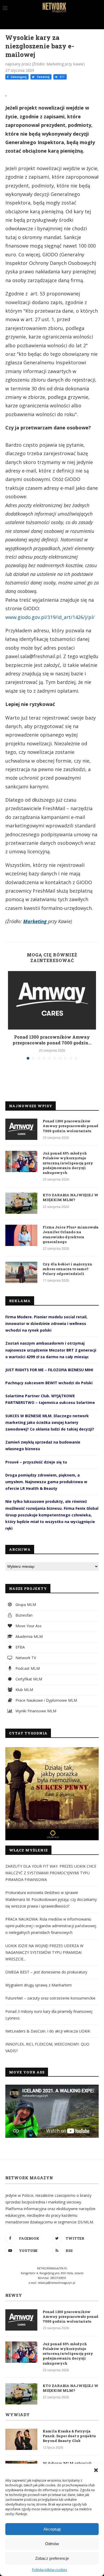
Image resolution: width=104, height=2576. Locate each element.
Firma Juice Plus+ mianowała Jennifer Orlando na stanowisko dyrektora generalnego (71, 1234)
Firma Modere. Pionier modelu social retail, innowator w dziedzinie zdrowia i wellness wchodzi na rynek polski (46, 1323)
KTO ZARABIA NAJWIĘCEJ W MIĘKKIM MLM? (71, 1197)
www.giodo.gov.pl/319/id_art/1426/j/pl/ (50, 617)
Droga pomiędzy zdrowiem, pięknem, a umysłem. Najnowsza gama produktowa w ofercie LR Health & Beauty (46, 1482)
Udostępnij (18, 77)
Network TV (25, 1658)
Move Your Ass (28, 1626)
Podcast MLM (27, 1668)
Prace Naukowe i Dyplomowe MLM (46, 1700)
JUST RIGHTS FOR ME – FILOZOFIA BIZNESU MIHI (49, 1370)
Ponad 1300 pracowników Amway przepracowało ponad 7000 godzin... (52, 1040)
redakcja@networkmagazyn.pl (57, 2283)
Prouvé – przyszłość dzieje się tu (36, 1462)
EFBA (20, 1647)
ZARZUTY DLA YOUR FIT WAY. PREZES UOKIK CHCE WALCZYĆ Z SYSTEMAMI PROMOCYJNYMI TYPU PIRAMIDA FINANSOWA (51, 1873)
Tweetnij (43, 77)
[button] (96, 2470)
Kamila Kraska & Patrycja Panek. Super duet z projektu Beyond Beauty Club (69, 2436)
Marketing (36, 921)
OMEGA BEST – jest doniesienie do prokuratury (46, 1972)
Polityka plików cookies (49, 2570)
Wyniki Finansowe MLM (35, 1711)
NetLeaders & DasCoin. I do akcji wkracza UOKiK (48, 2031)
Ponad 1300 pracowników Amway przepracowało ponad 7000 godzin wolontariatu (71, 1126)
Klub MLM (24, 1690)
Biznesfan (23, 1615)
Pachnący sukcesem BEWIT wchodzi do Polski (49, 1383)
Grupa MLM (25, 1605)
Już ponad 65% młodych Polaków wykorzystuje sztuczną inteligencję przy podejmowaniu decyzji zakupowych (68, 1163)
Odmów (52, 2544)
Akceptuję (52, 2529)
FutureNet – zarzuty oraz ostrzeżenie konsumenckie (50, 1998)
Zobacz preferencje (52, 2558)
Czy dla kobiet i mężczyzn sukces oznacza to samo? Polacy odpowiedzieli (67, 1269)
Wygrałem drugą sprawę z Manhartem (39, 1985)
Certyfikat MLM (28, 1679)
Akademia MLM (29, 1636)
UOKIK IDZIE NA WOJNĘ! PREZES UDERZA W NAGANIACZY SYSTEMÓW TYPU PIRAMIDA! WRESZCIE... (44, 1952)
